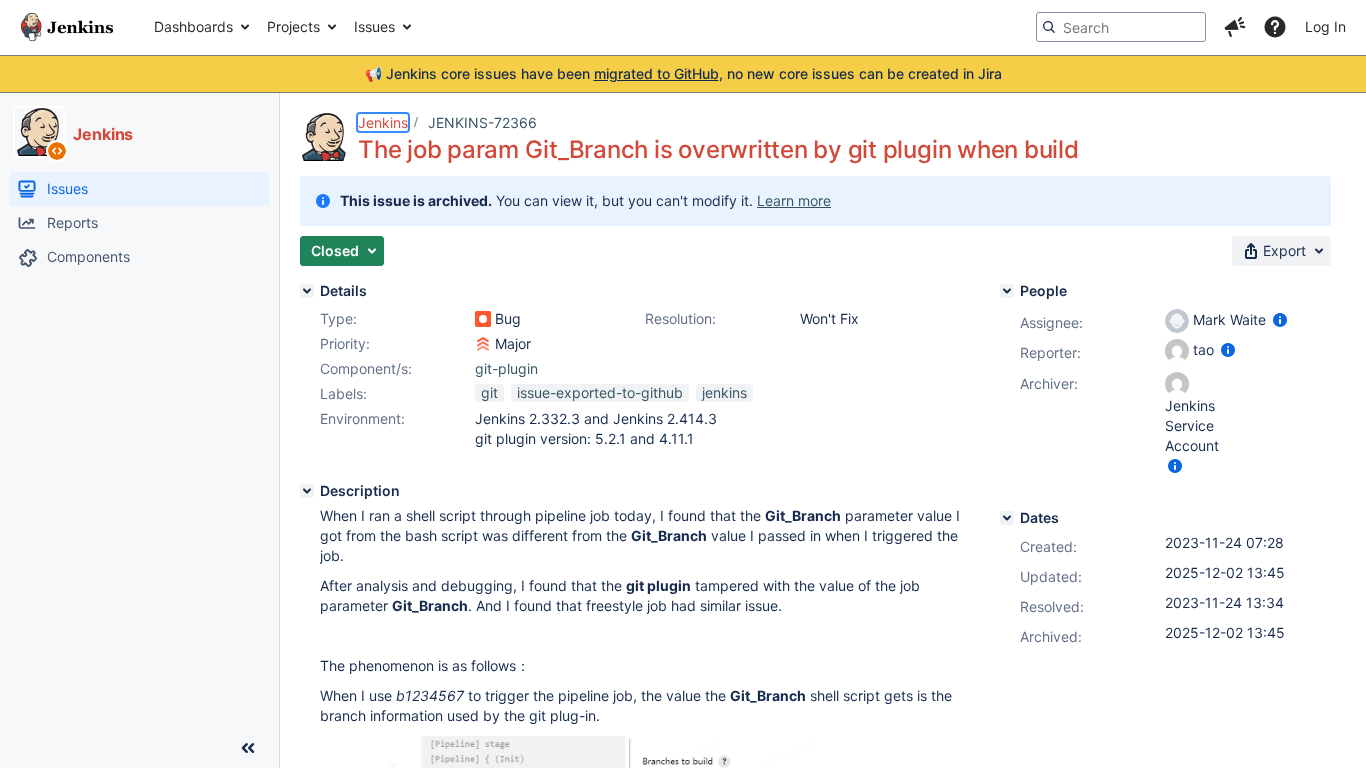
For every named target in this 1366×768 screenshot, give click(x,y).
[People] (1007, 291)
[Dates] (1007, 518)
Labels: (343, 393)
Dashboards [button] (193, 26)
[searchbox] (1121, 27)
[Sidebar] (248, 748)
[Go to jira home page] (67, 27)
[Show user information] (1280, 319)
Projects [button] (293, 26)
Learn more (794, 200)
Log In (1325, 26)
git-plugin (506, 368)
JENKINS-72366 (482, 122)
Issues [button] (374, 26)
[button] (1235, 27)
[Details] (307, 291)
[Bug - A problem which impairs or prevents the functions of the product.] (483, 319)
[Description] (307, 491)
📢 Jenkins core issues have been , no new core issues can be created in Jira (683, 73)
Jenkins (383, 122)
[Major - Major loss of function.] (483, 344)
